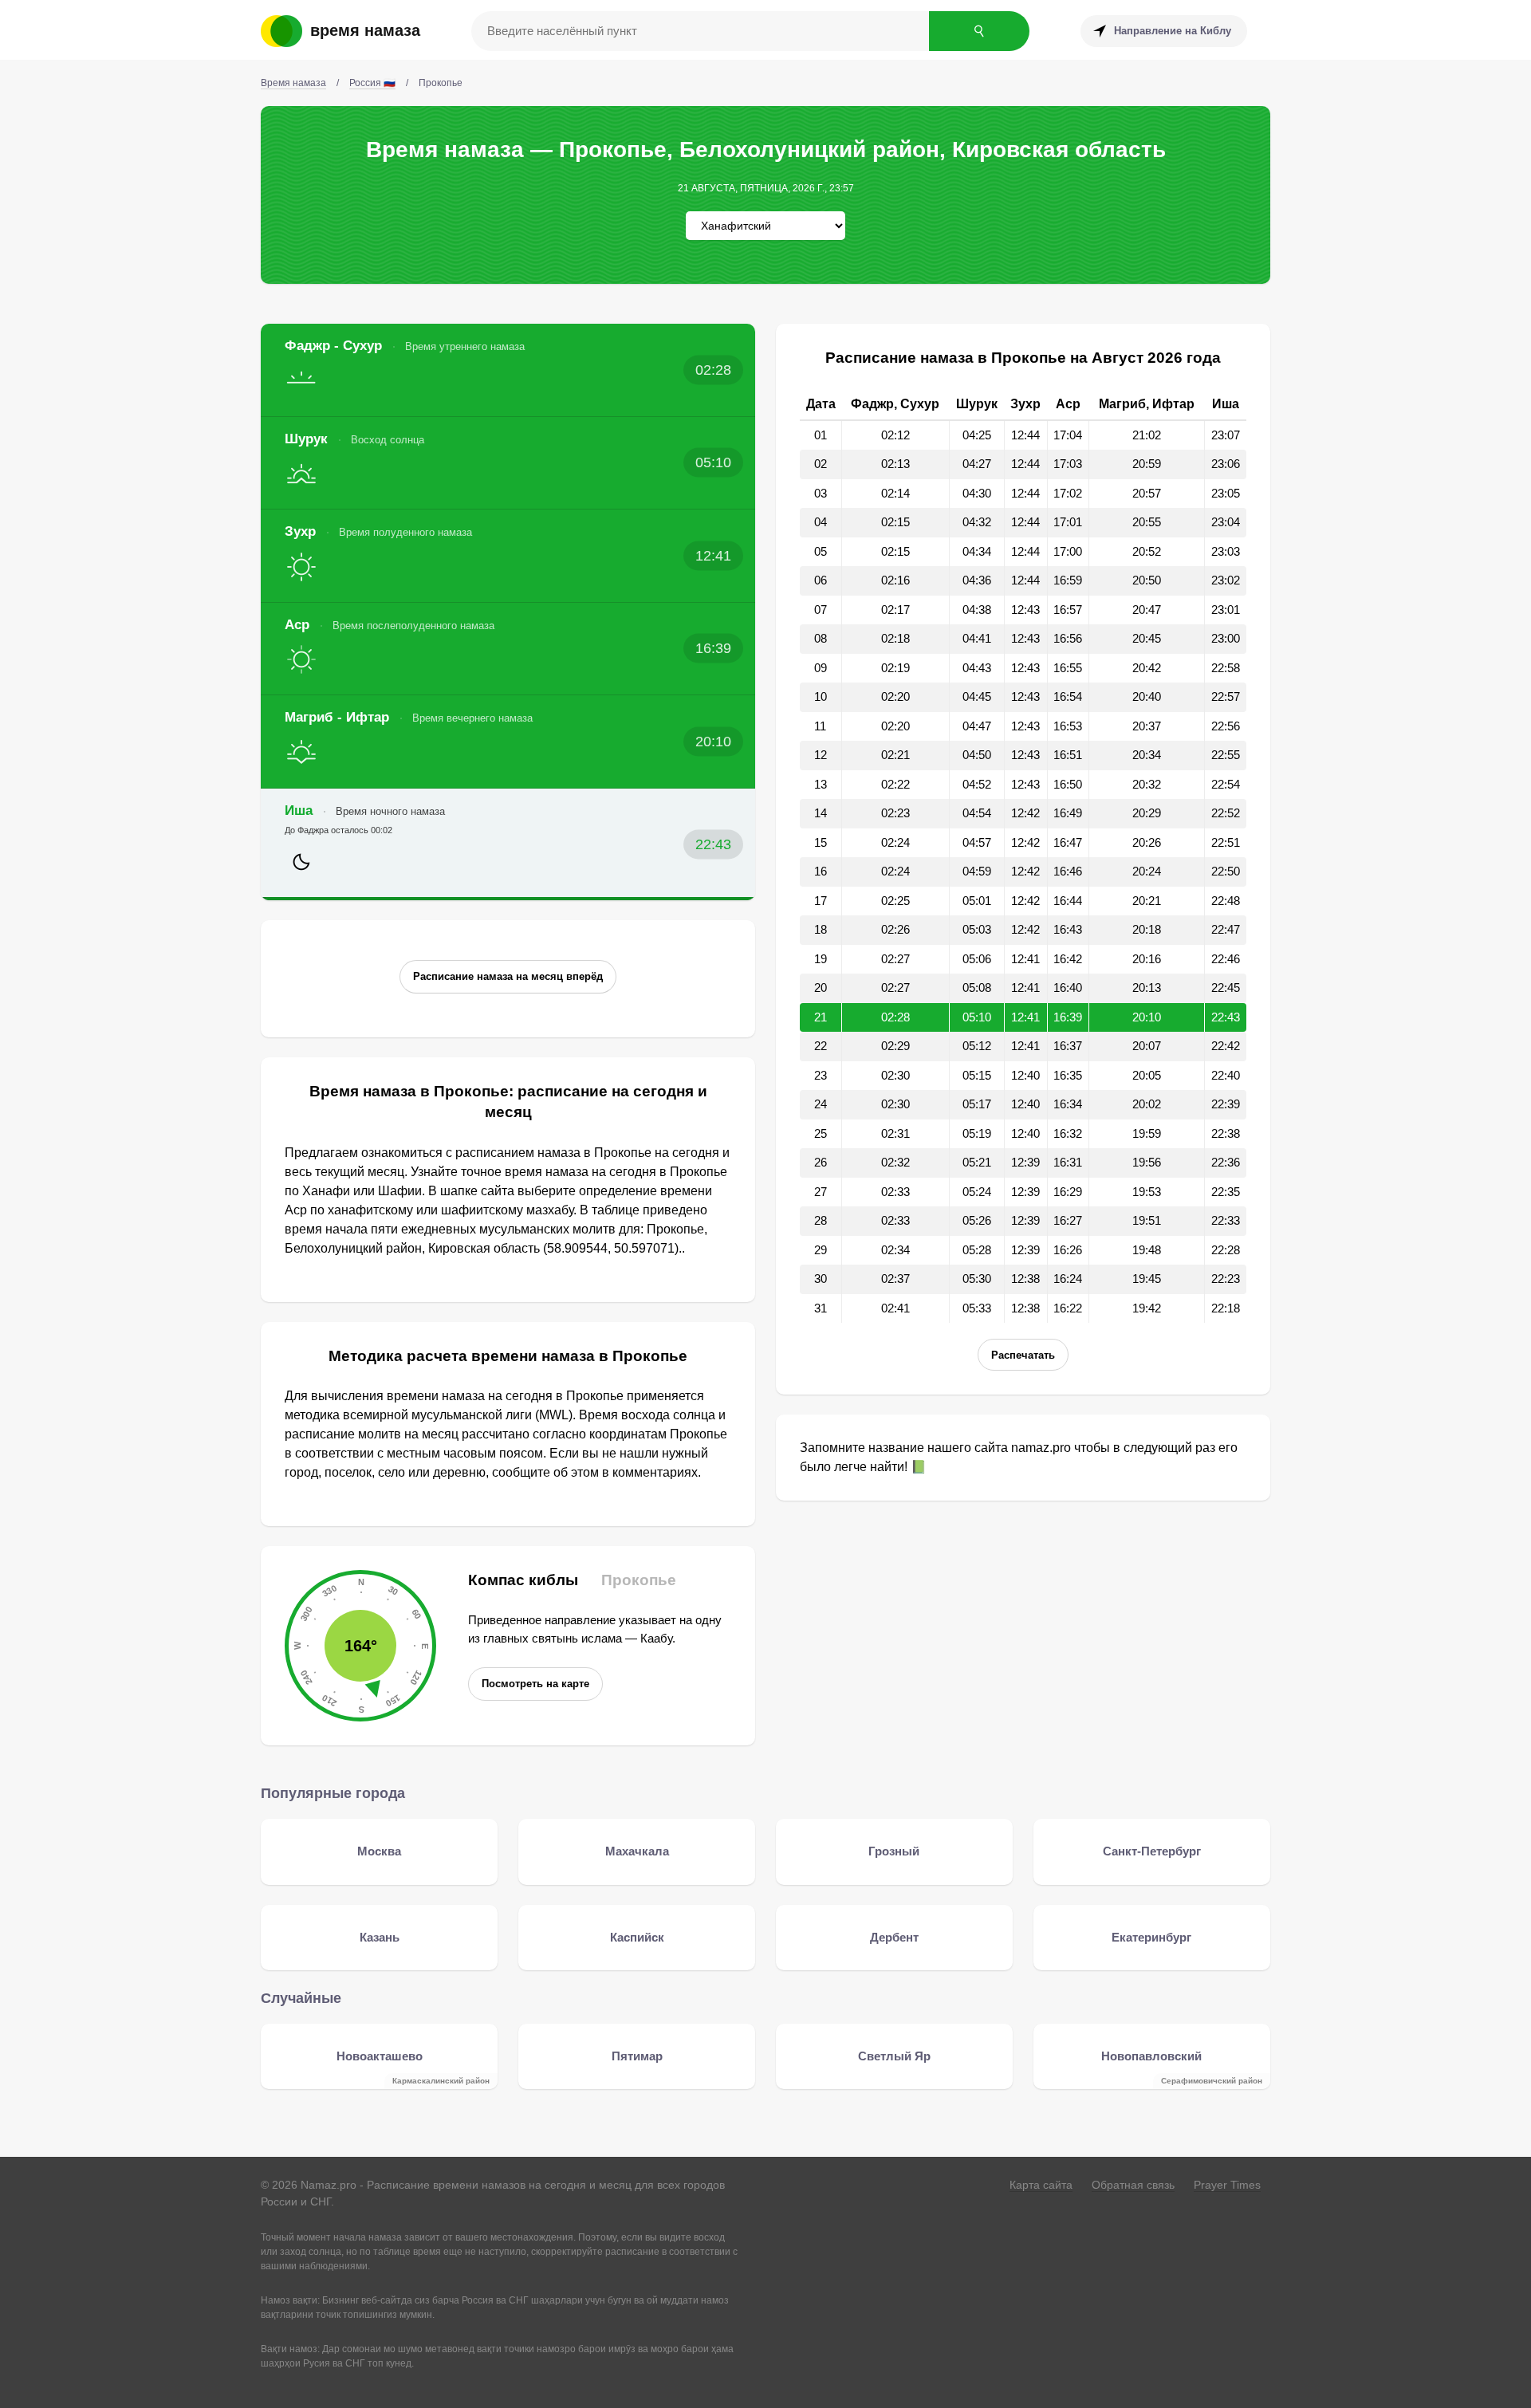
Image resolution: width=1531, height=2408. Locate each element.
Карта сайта (1041, 2185)
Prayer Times (1227, 2185)
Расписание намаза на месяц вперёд (508, 976)
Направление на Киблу (1173, 31)
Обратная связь (1133, 2185)
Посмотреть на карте (535, 1684)
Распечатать (1023, 1355)
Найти (979, 31)
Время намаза (365, 30)
